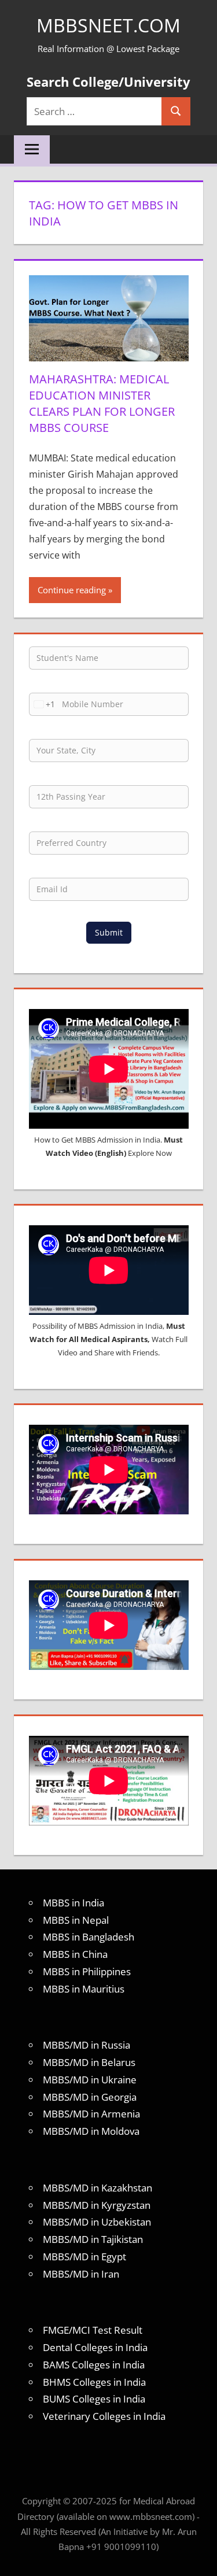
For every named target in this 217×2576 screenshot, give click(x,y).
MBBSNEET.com (108, 25)
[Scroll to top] (198, 2557)
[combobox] (42, 704)
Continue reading (72, 590)
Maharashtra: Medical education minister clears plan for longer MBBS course (102, 403)
